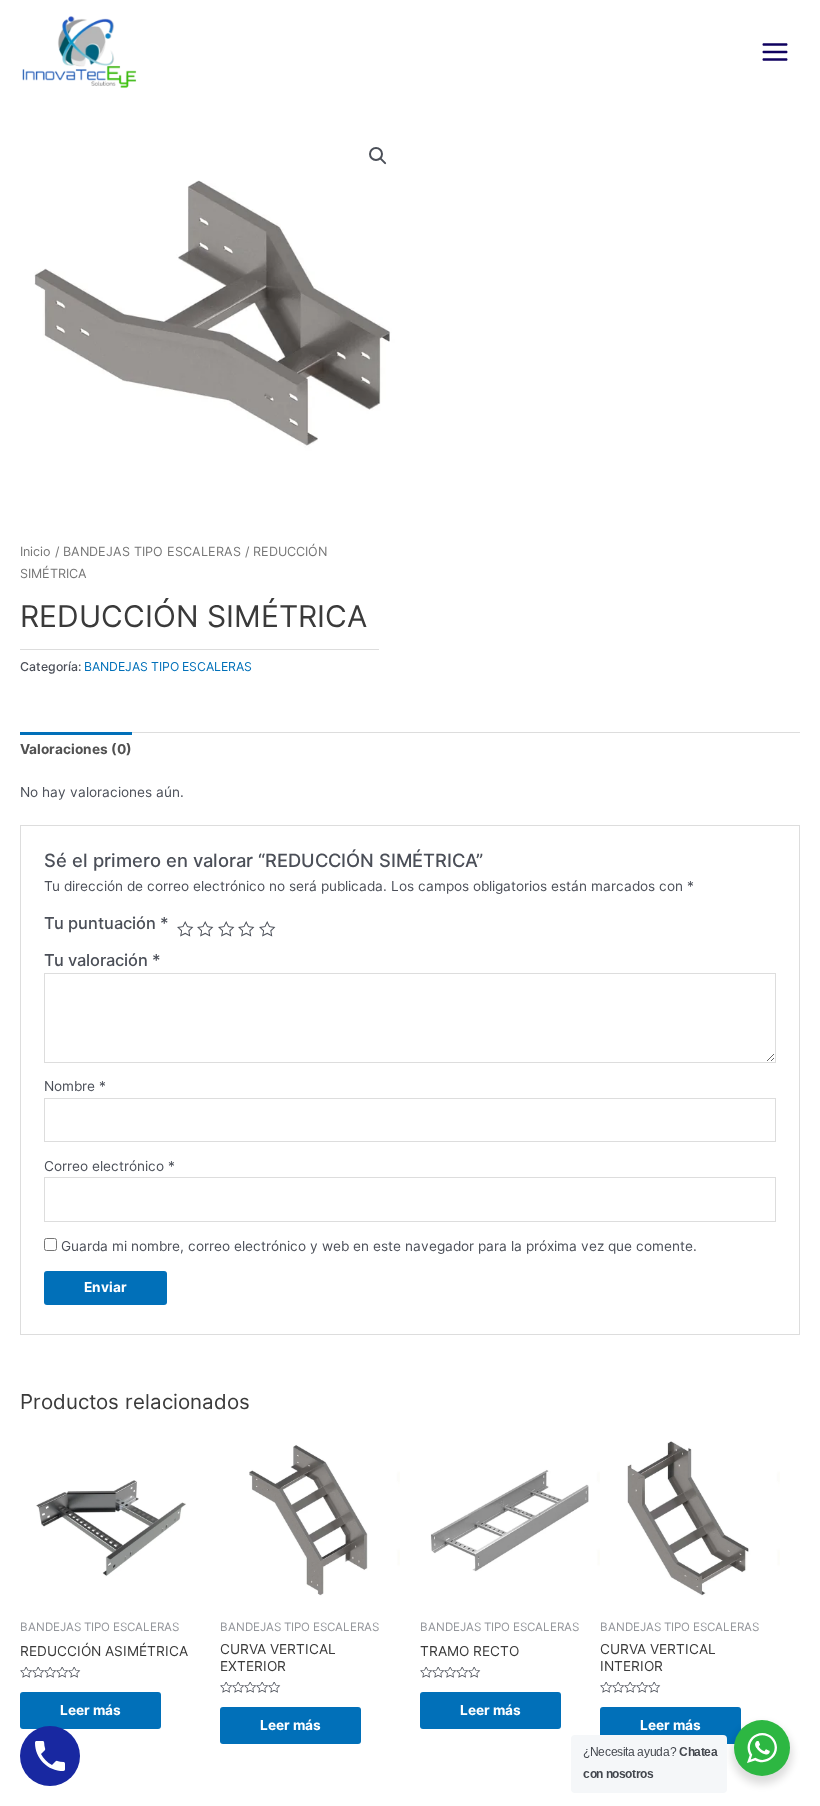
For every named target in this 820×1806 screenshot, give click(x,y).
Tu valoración (102, 960)
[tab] (76, 750)
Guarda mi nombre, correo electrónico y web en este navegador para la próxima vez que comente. (379, 1246)
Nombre (75, 1086)
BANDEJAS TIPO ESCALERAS (152, 551)
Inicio (35, 551)
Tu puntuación (106, 923)
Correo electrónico (109, 1166)
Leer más (90, 1710)
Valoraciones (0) (76, 749)
